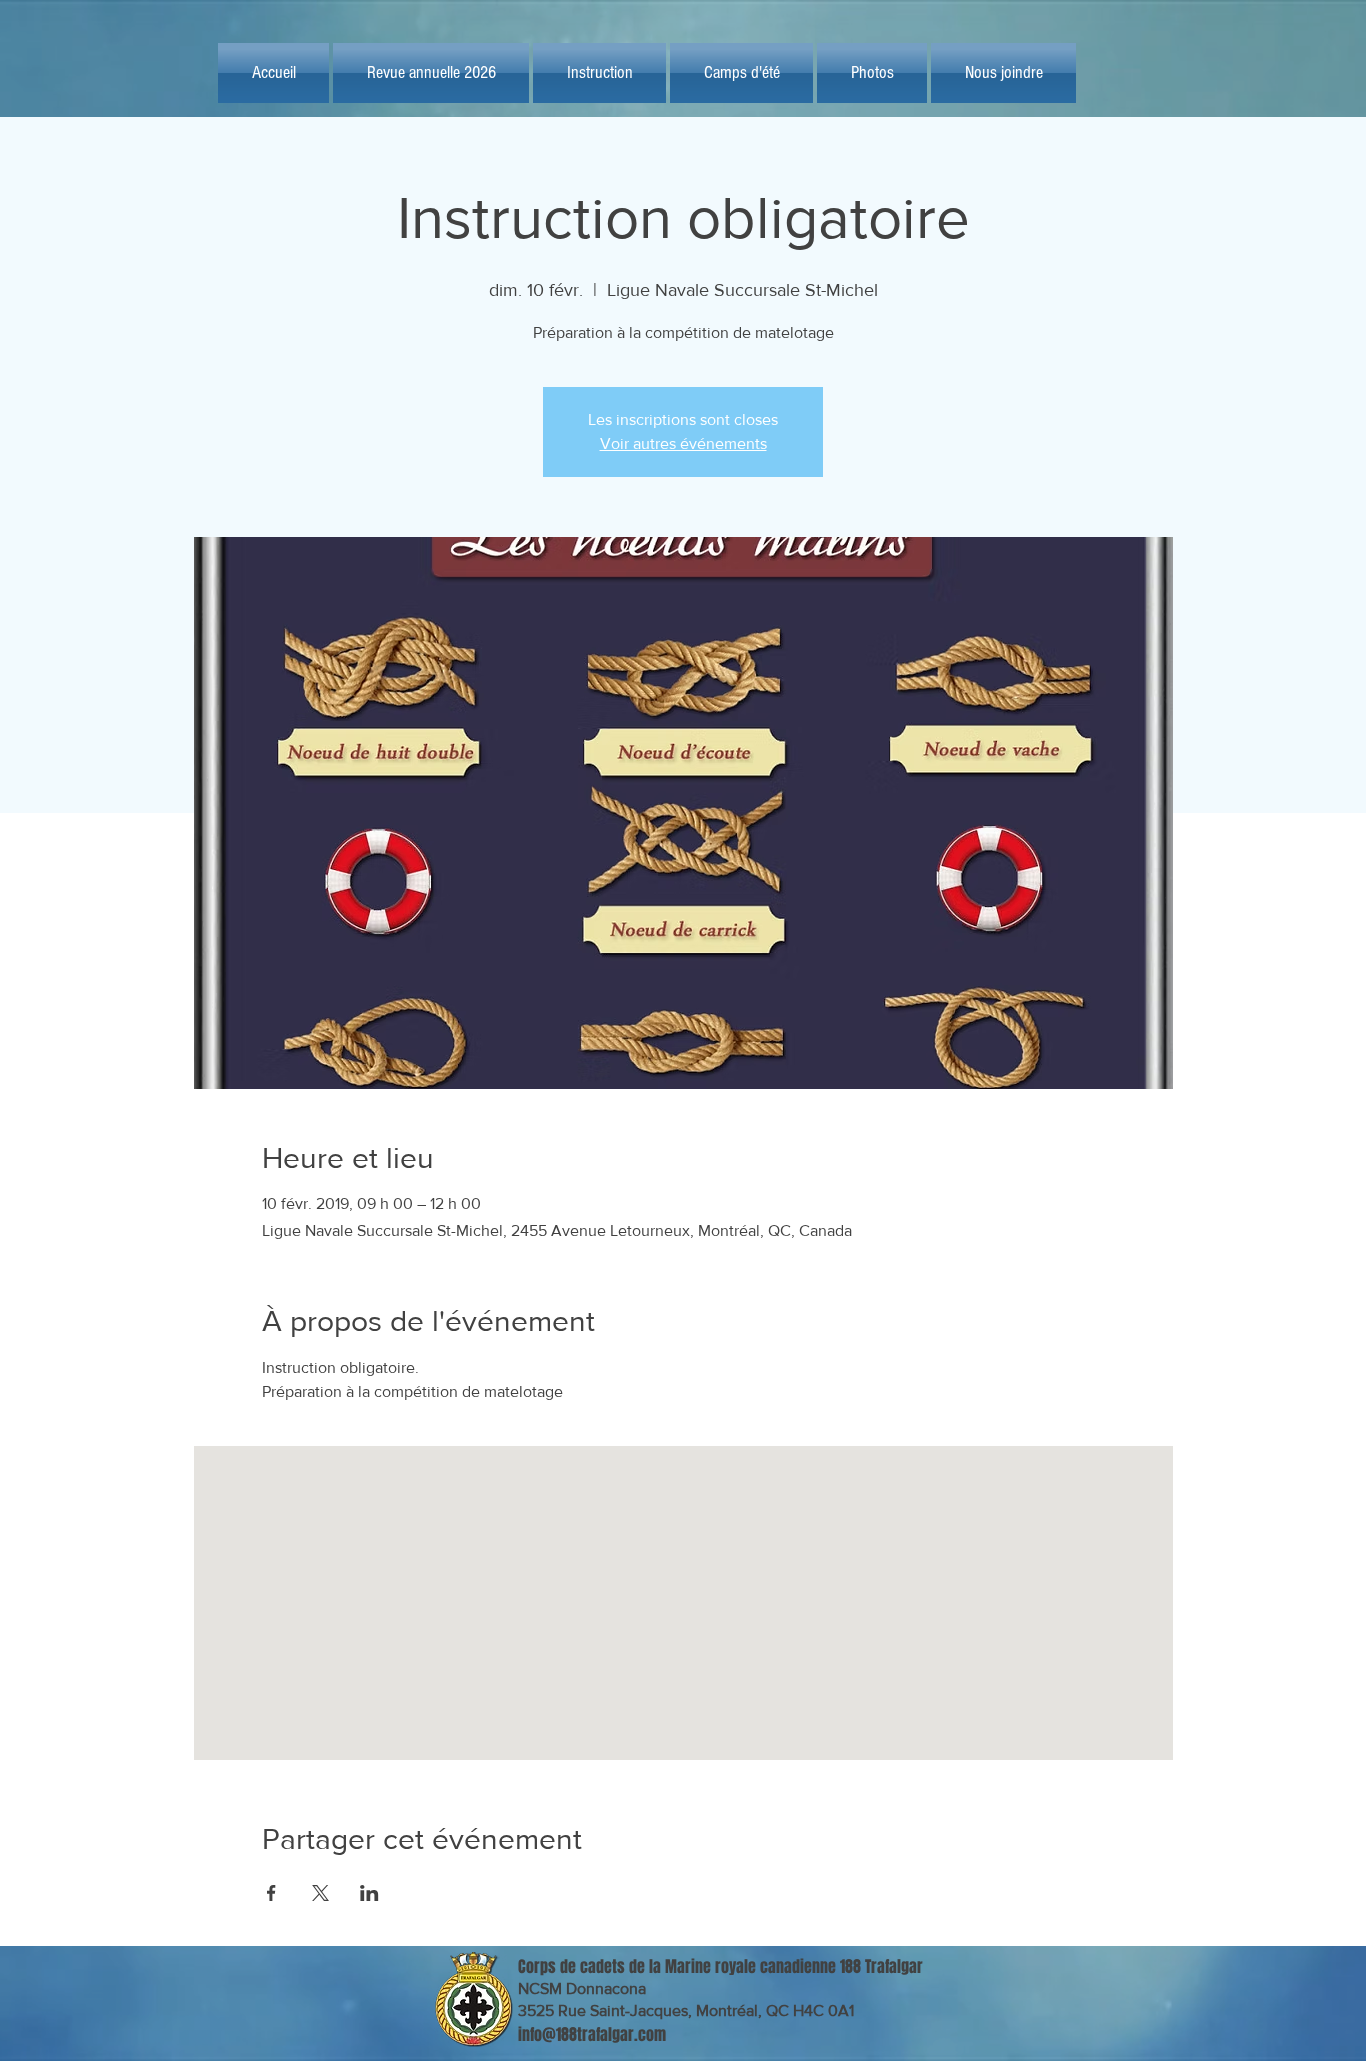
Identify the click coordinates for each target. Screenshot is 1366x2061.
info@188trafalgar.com (592, 2034)
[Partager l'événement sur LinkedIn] (369, 1893)
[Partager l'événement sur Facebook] (271, 1893)
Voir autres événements (683, 443)
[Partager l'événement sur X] (320, 1893)
